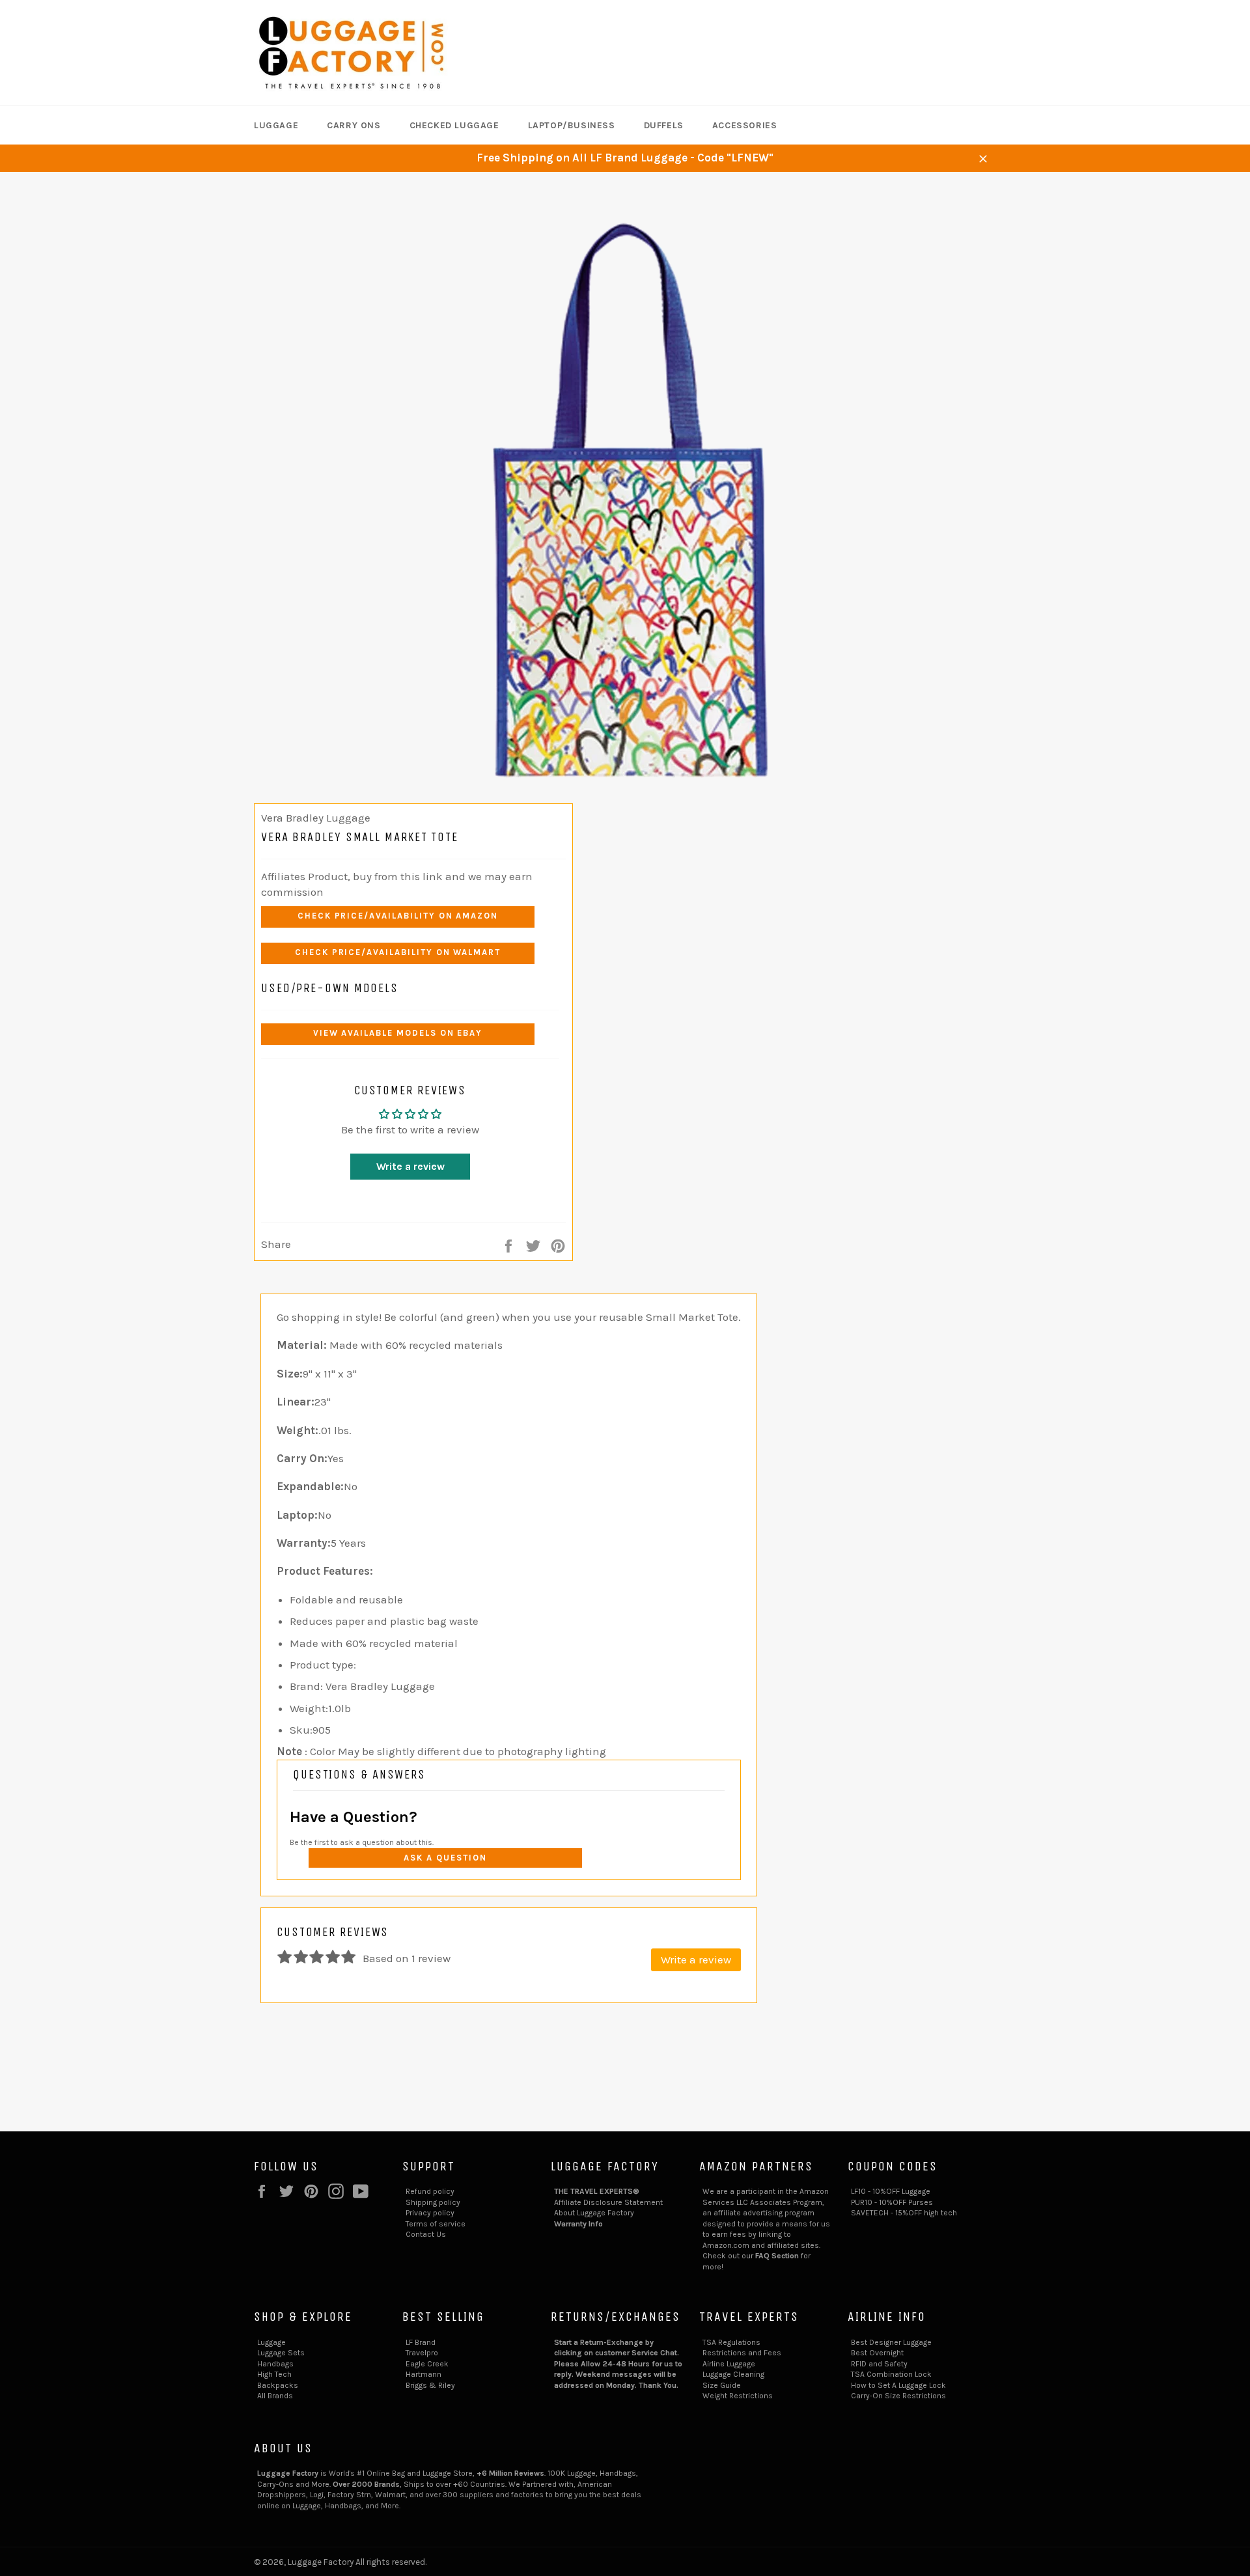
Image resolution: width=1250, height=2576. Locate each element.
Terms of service (436, 2224)
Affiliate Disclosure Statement (608, 2202)
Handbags (275, 2364)
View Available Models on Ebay (398, 1033)
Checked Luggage (454, 125)
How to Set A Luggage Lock (898, 2385)
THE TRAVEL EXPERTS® (597, 2191)
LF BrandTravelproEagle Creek (427, 2353)
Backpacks (278, 2385)
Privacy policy (430, 2213)
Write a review (410, 1166)
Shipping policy (433, 2202)
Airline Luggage (729, 2364)
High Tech (274, 2374)
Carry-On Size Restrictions (898, 2396)
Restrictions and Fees (742, 2353)
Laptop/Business (572, 125)
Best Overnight (877, 2353)
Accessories (745, 125)
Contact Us (426, 2234)
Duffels (664, 125)
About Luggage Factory (594, 2213)
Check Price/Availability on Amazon (398, 916)
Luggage (276, 125)
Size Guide (722, 2385)
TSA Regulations (731, 2342)
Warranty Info (578, 2224)
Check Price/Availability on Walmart (398, 952)
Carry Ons (354, 125)
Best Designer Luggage (891, 2342)
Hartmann (424, 2374)
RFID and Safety (879, 2364)
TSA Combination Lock (891, 2374)
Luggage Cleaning (733, 2374)
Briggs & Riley (430, 2385)
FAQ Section (777, 2256)
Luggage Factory (321, 2562)
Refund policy (430, 2191)
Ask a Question (445, 1858)
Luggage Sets (281, 2353)
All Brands (275, 2396)
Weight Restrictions (738, 2396)
